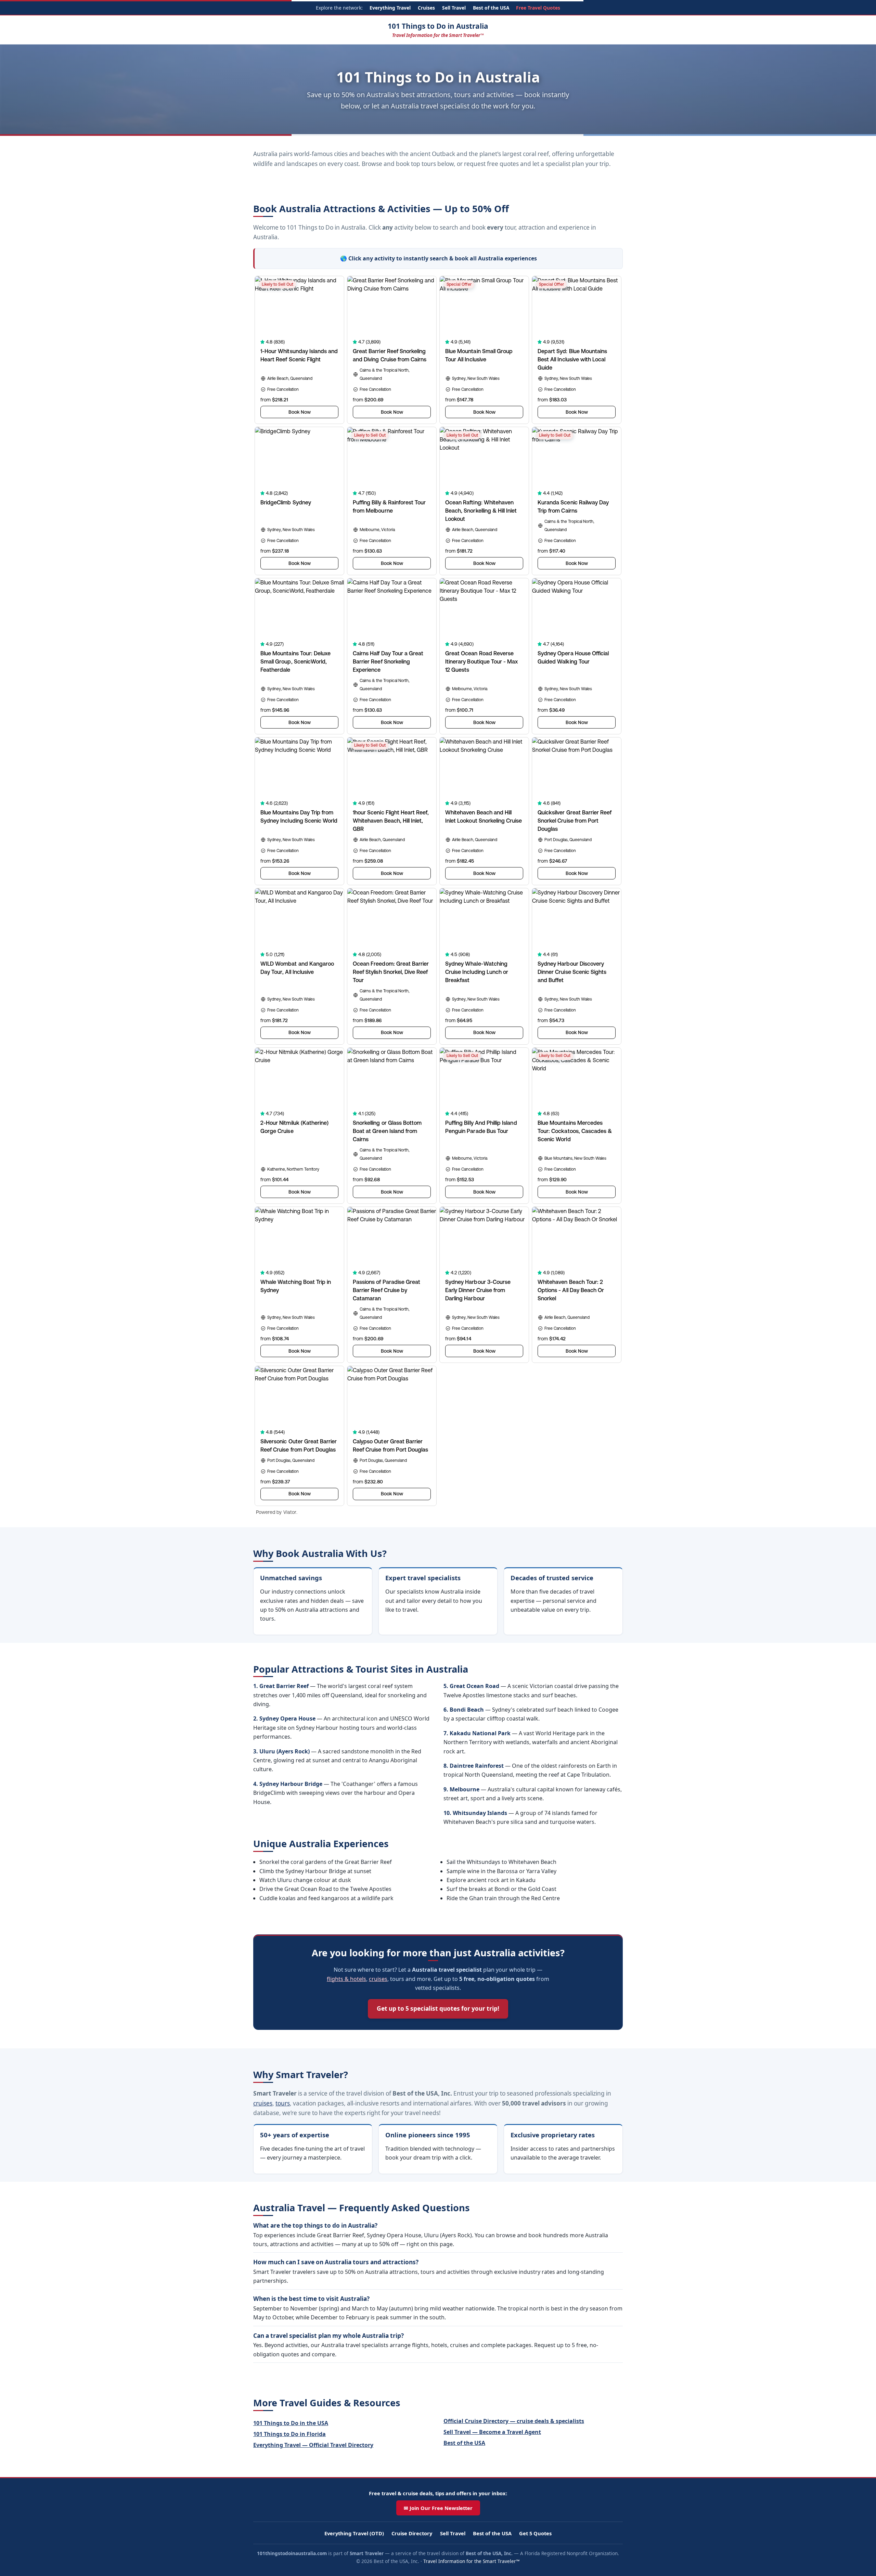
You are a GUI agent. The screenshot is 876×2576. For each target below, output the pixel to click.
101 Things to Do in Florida (289, 2434)
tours (283, 2103)
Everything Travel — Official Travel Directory (313, 2445)
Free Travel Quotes (538, 8)
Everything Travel (390, 8)
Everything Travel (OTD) (354, 2533)
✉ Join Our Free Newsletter (438, 2508)
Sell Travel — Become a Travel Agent (492, 2432)
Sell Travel (454, 8)
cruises (378, 1979)
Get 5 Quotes (535, 2533)
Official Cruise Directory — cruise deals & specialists (514, 2421)
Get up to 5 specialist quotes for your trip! (438, 2008)
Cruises (426, 8)
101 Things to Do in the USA (291, 2423)
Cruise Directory (412, 2533)
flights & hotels (346, 1979)
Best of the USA (491, 8)
